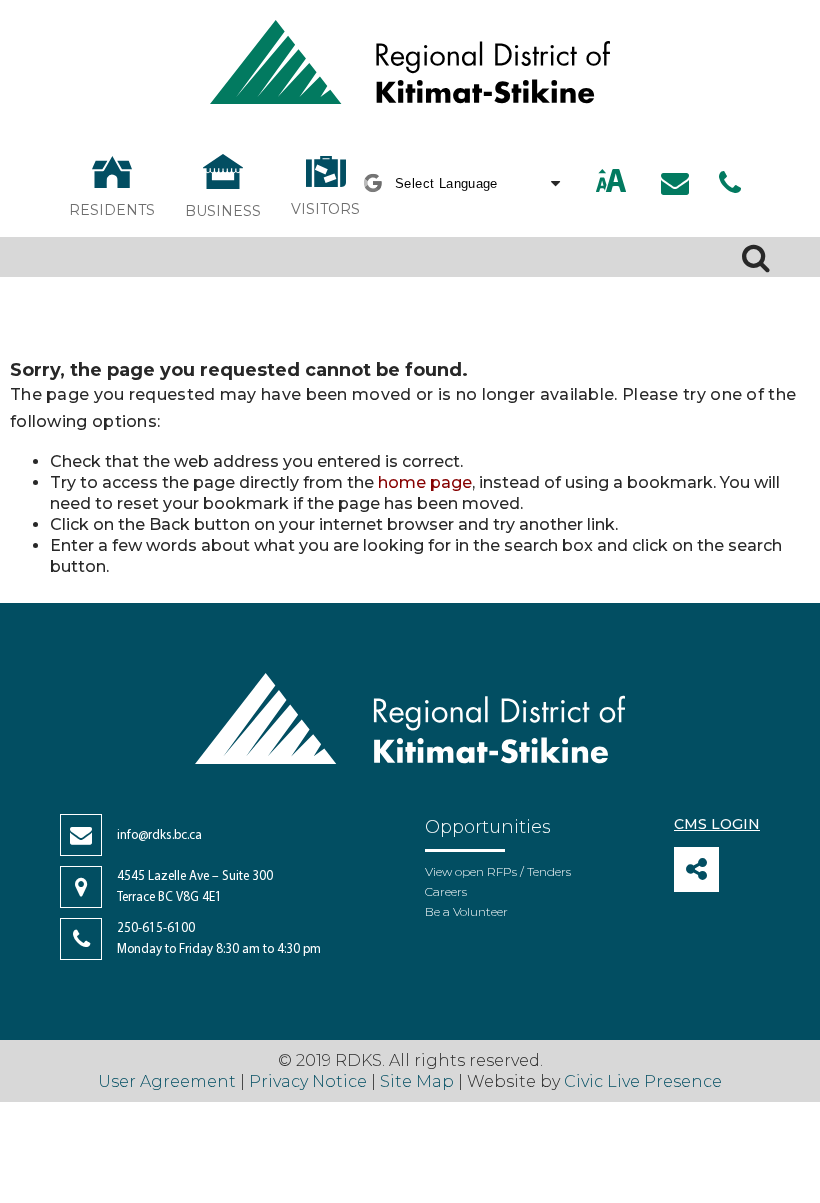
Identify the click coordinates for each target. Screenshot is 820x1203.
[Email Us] (675, 183)
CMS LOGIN (717, 824)
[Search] (756, 257)
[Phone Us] (730, 183)
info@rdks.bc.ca (159, 835)
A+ (590, 182)
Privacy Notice (308, 1081)
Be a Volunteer (466, 911)
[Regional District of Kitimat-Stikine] (410, 64)
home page (425, 482)
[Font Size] (611, 182)
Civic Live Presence (643, 1081)
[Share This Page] (696, 869)
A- (634, 182)
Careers (446, 891)
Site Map (417, 1081)
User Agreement (167, 1081)
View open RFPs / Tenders (498, 871)
